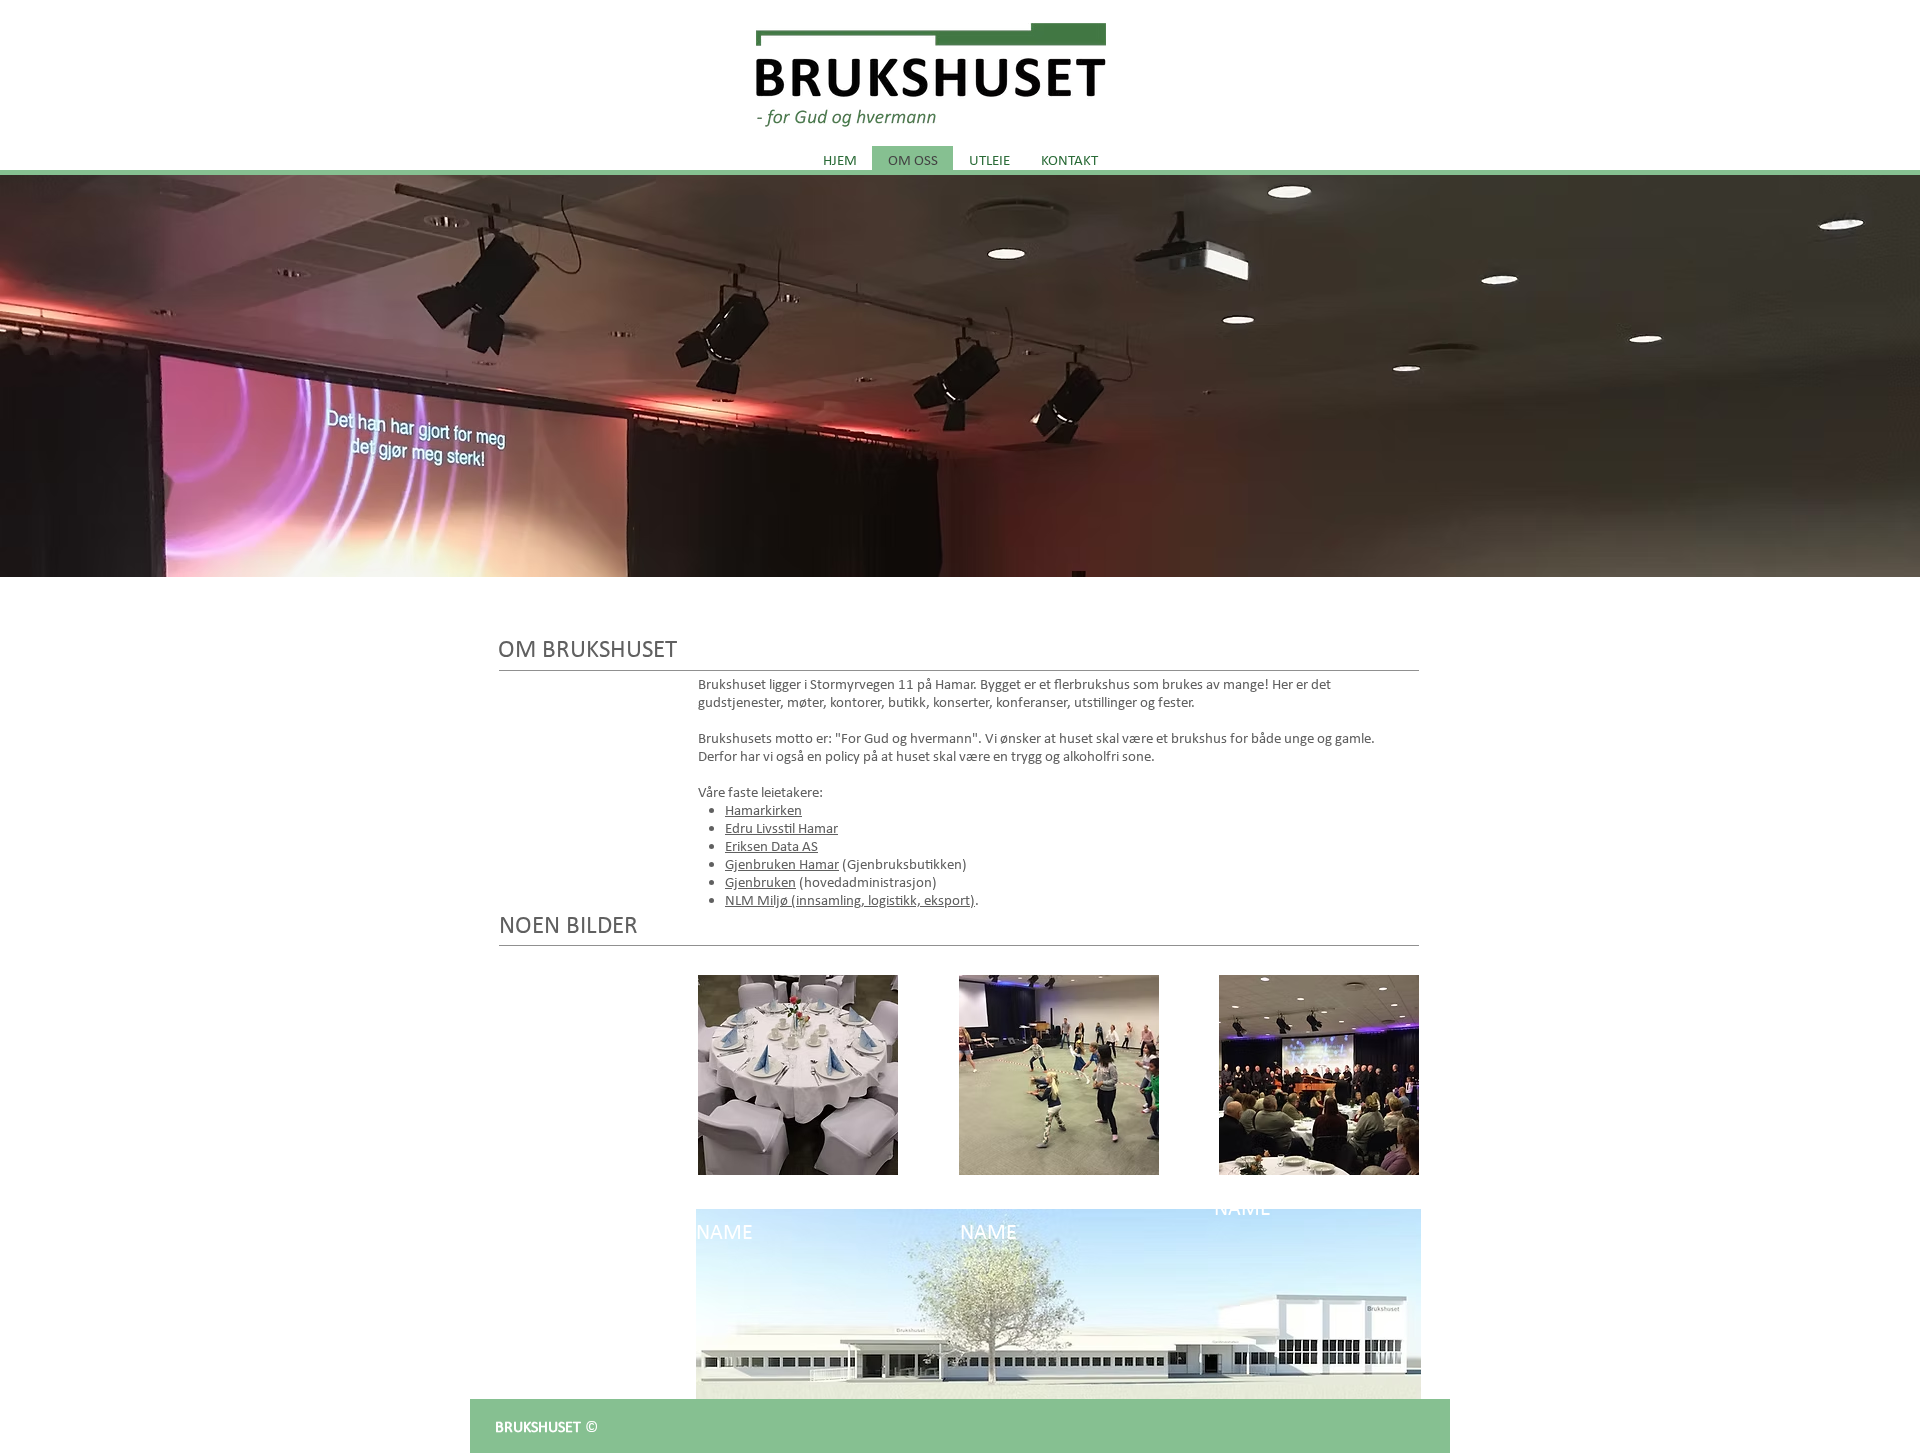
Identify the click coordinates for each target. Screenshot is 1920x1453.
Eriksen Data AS (771, 846)
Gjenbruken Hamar (782, 864)
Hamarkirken (763, 810)
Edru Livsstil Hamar (781, 828)
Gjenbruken (760, 882)
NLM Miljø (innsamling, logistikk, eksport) (850, 900)
